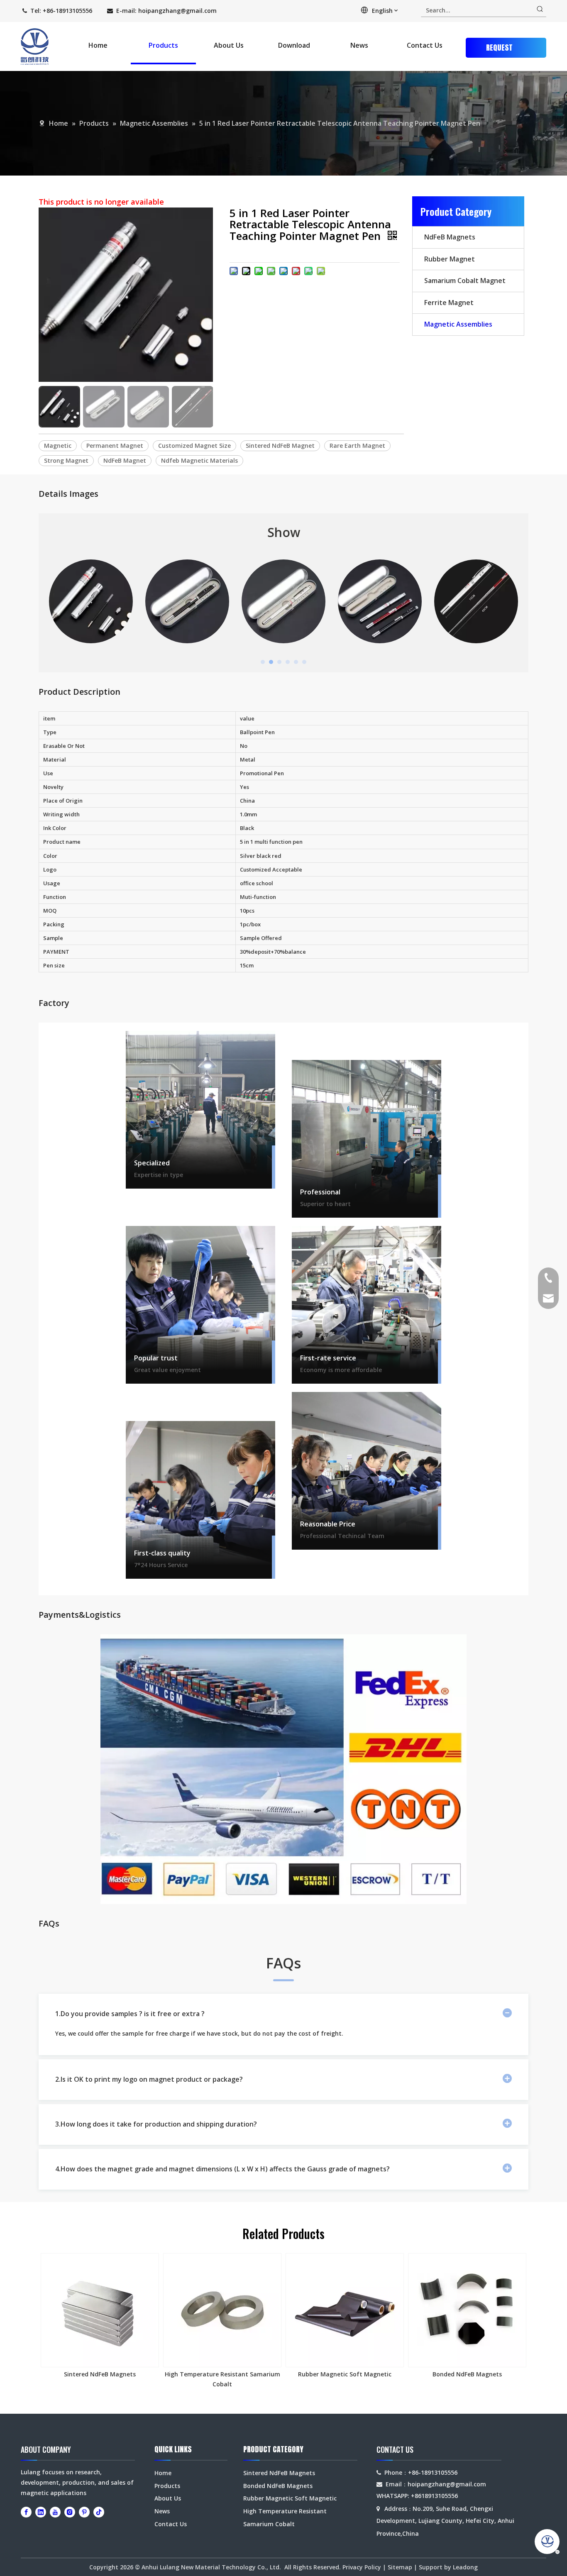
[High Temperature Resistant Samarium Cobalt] (222, 2310)
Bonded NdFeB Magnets (467, 2374)
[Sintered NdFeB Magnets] (100, 2310)
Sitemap (400, 2567)
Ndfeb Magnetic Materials (199, 460)
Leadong (465, 2567)
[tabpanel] (91, 601)
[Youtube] (55, 2512)
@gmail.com (199, 11)
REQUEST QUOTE (499, 50)
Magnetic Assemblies (458, 324)
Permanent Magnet (115, 446)
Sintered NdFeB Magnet (280, 446)
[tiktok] (99, 2512)
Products (167, 2486)
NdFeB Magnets (450, 237)
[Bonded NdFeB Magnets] (467, 2310)
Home (163, 2473)
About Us (168, 2498)
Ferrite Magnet (449, 303)
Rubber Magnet (450, 259)
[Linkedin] (41, 2512)
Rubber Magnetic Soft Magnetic (345, 2374)
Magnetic (58, 446)
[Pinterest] (84, 2512)
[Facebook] (26, 2512)
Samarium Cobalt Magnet (465, 281)
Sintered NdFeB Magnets (100, 2374)
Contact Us (171, 2524)
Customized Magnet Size (194, 446)
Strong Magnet (66, 460)
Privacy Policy (362, 2567)
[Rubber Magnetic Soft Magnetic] (345, 2310)
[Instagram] (70, 2512)
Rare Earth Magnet (357, 446)
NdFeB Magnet (125, 460)
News (162, 2511)
